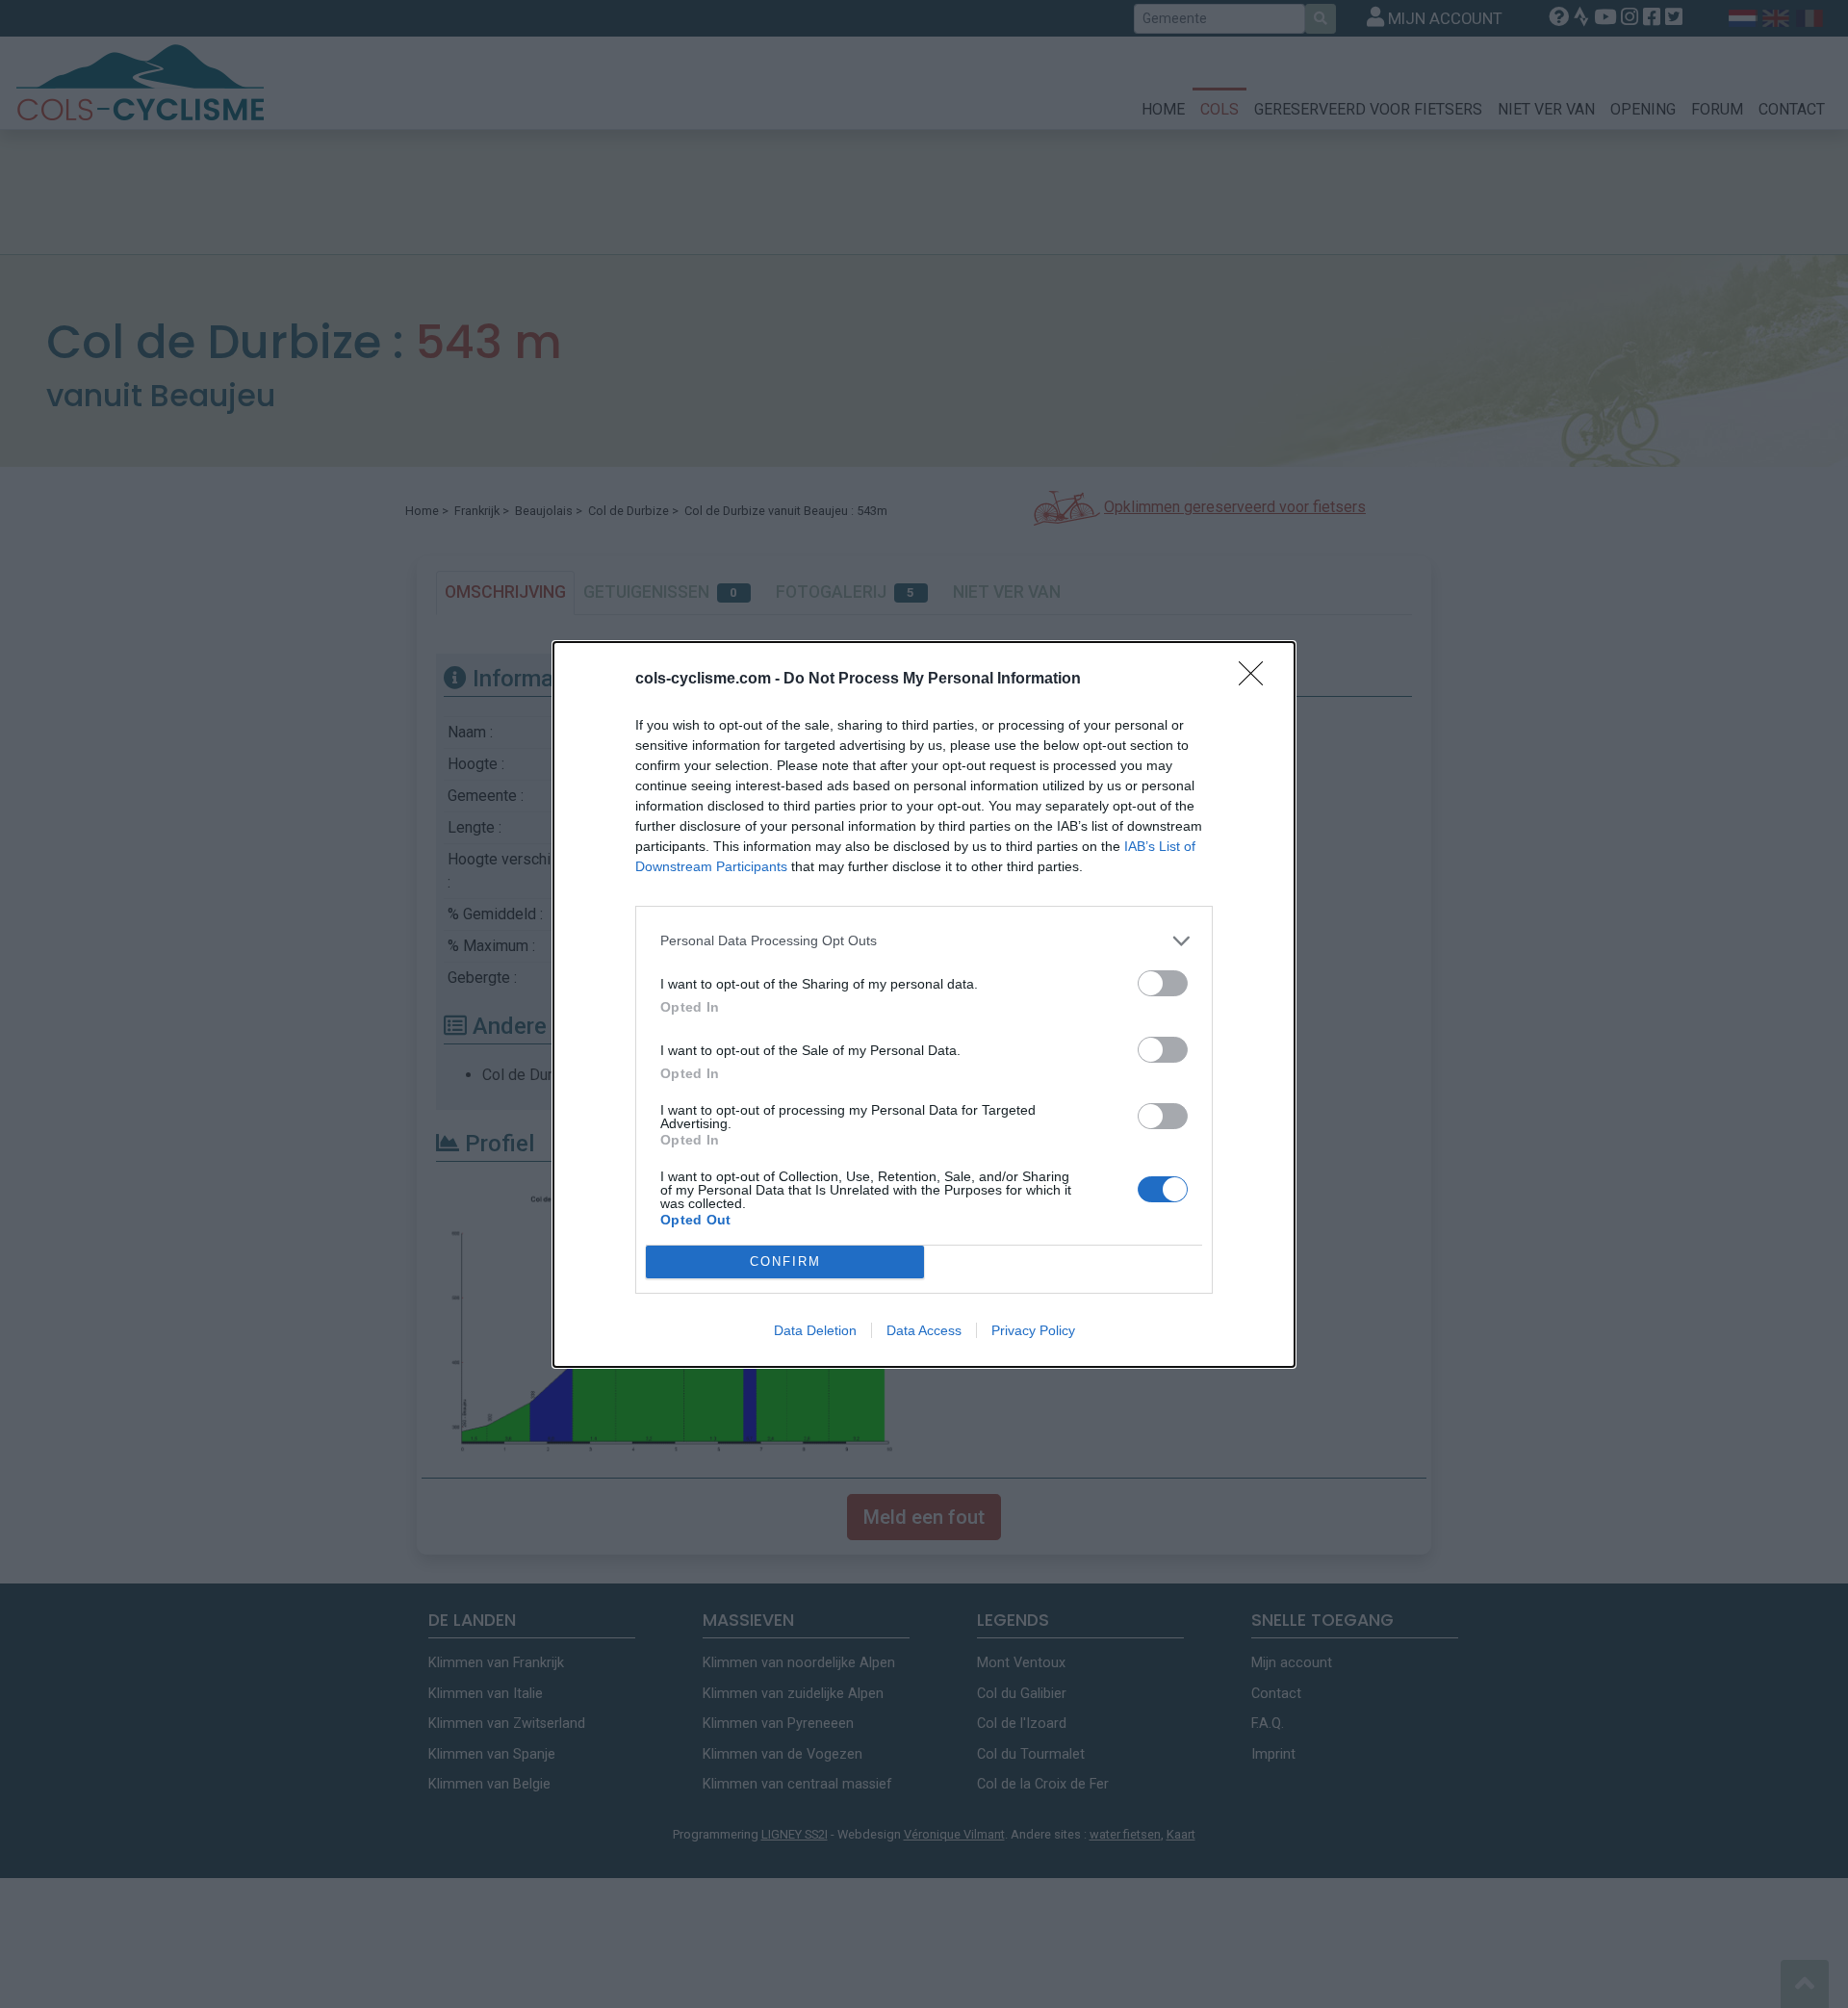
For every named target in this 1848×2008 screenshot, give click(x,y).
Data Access (924, 1330)
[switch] (1163, 983)
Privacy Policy (1033, 1330)
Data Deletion (815, 1330)
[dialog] (924, 1004)
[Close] (1257, 680)
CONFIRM (785, 1261)
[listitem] (924, 941)
